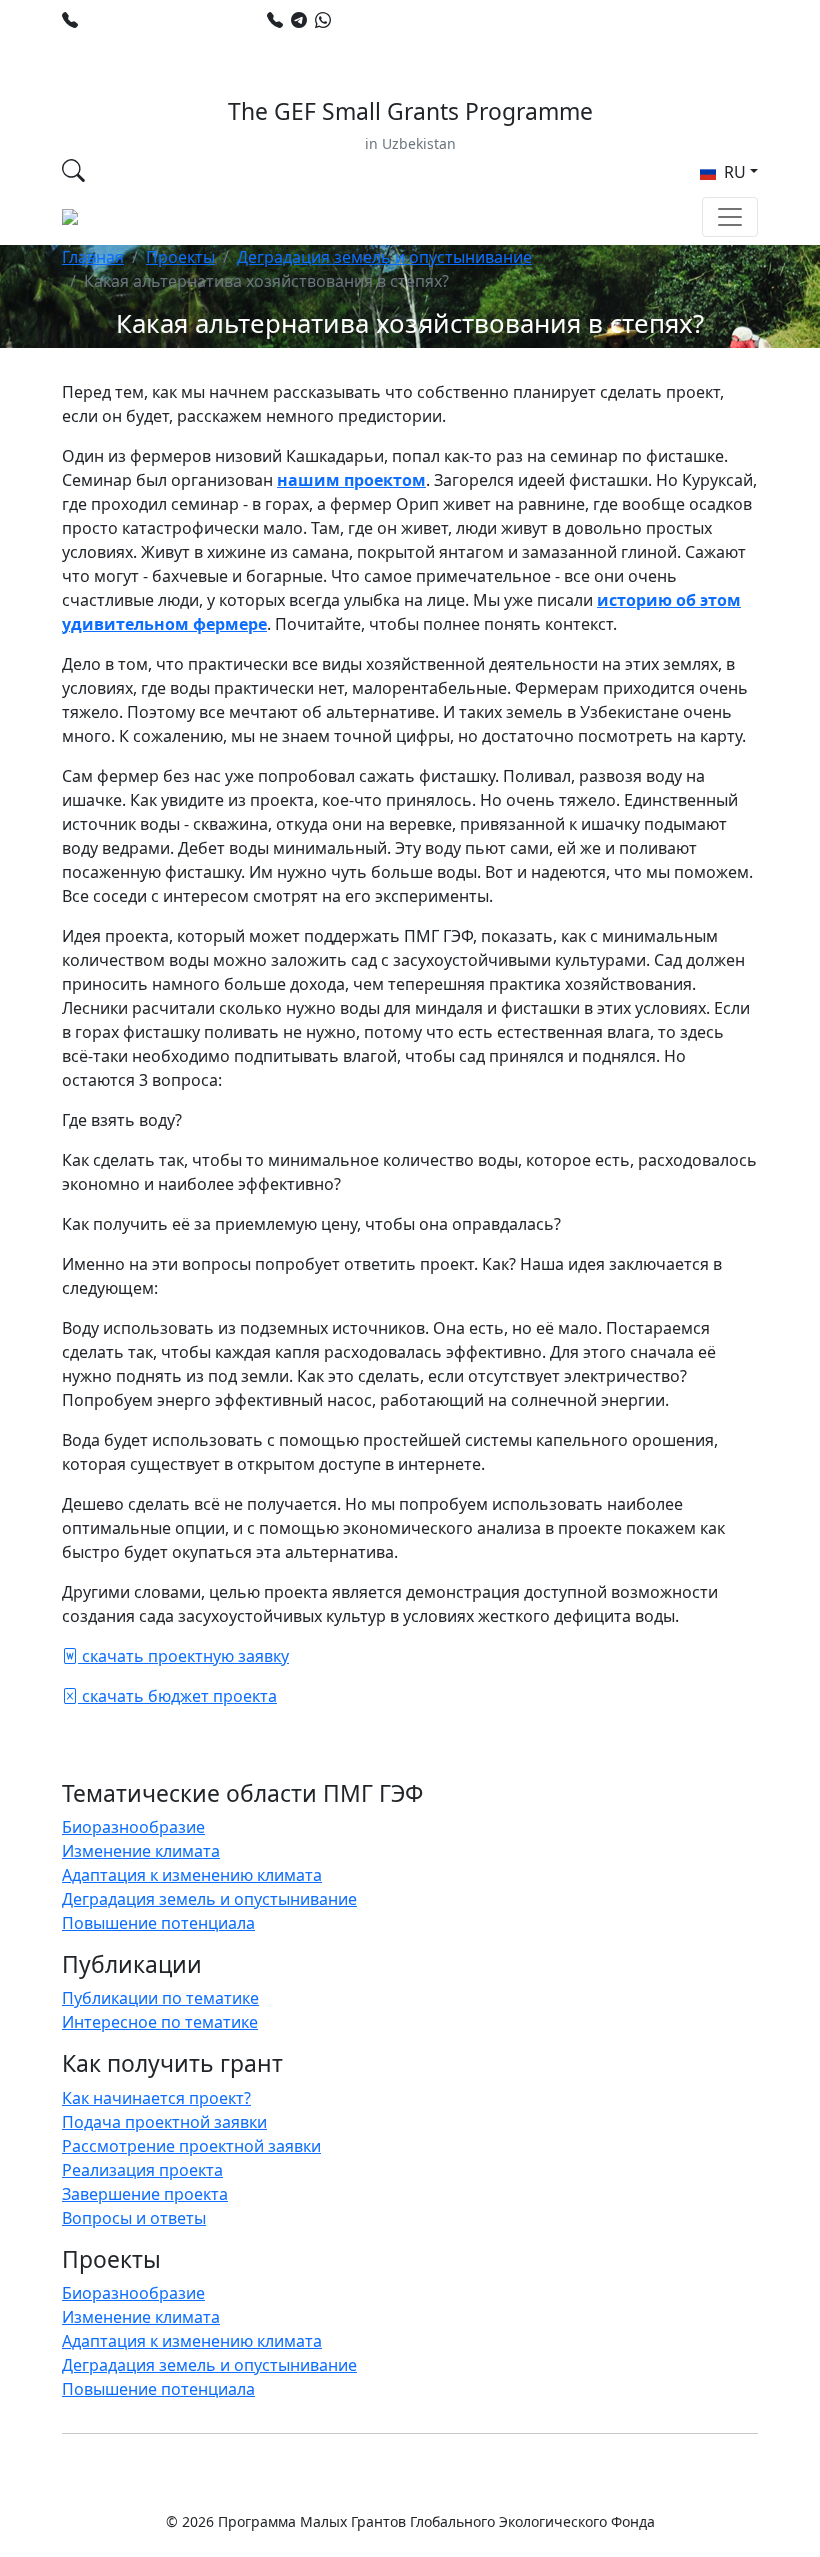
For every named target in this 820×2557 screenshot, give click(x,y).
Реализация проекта (142, 2170)
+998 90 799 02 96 (405, 20)
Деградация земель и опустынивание (384, 257)
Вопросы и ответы (134, 2218)
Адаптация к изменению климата (192, 1875)
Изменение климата (141, 1851)
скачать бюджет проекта (177, 1696)
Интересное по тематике (160, 2022)
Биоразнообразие (133, 1827)
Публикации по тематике (160, 1998)
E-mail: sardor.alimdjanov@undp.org (217, 44)
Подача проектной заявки (164, 2122)
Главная (93, 257)
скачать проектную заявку (183, 1656)
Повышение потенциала (158, 1923)
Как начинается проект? (156, 2098)
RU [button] (733, 172)
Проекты (180, 257)
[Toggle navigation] (730, 217)
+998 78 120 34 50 (152, 20)
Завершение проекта (145, 2194)
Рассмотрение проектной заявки (191, 2146)
